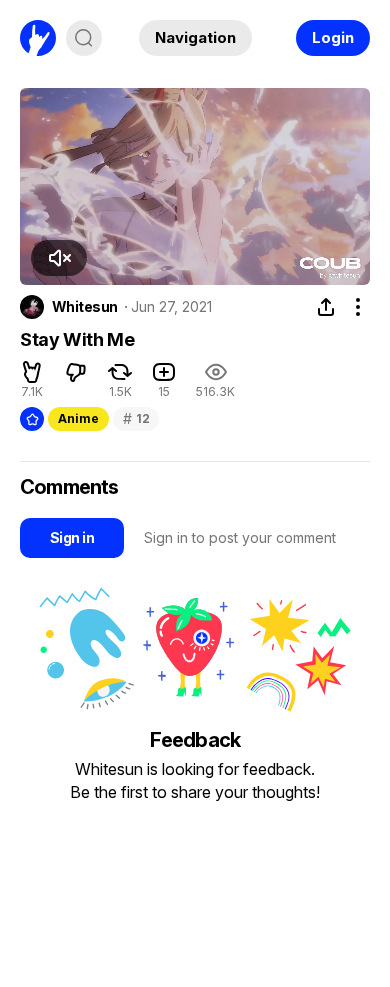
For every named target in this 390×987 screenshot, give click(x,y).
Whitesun (85, 307)
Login (333, 37)
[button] (59, 258)
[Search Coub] (84, 38)
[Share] (326, 307)
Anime (78, 418)
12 (136, 418)
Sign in (72, 537)
